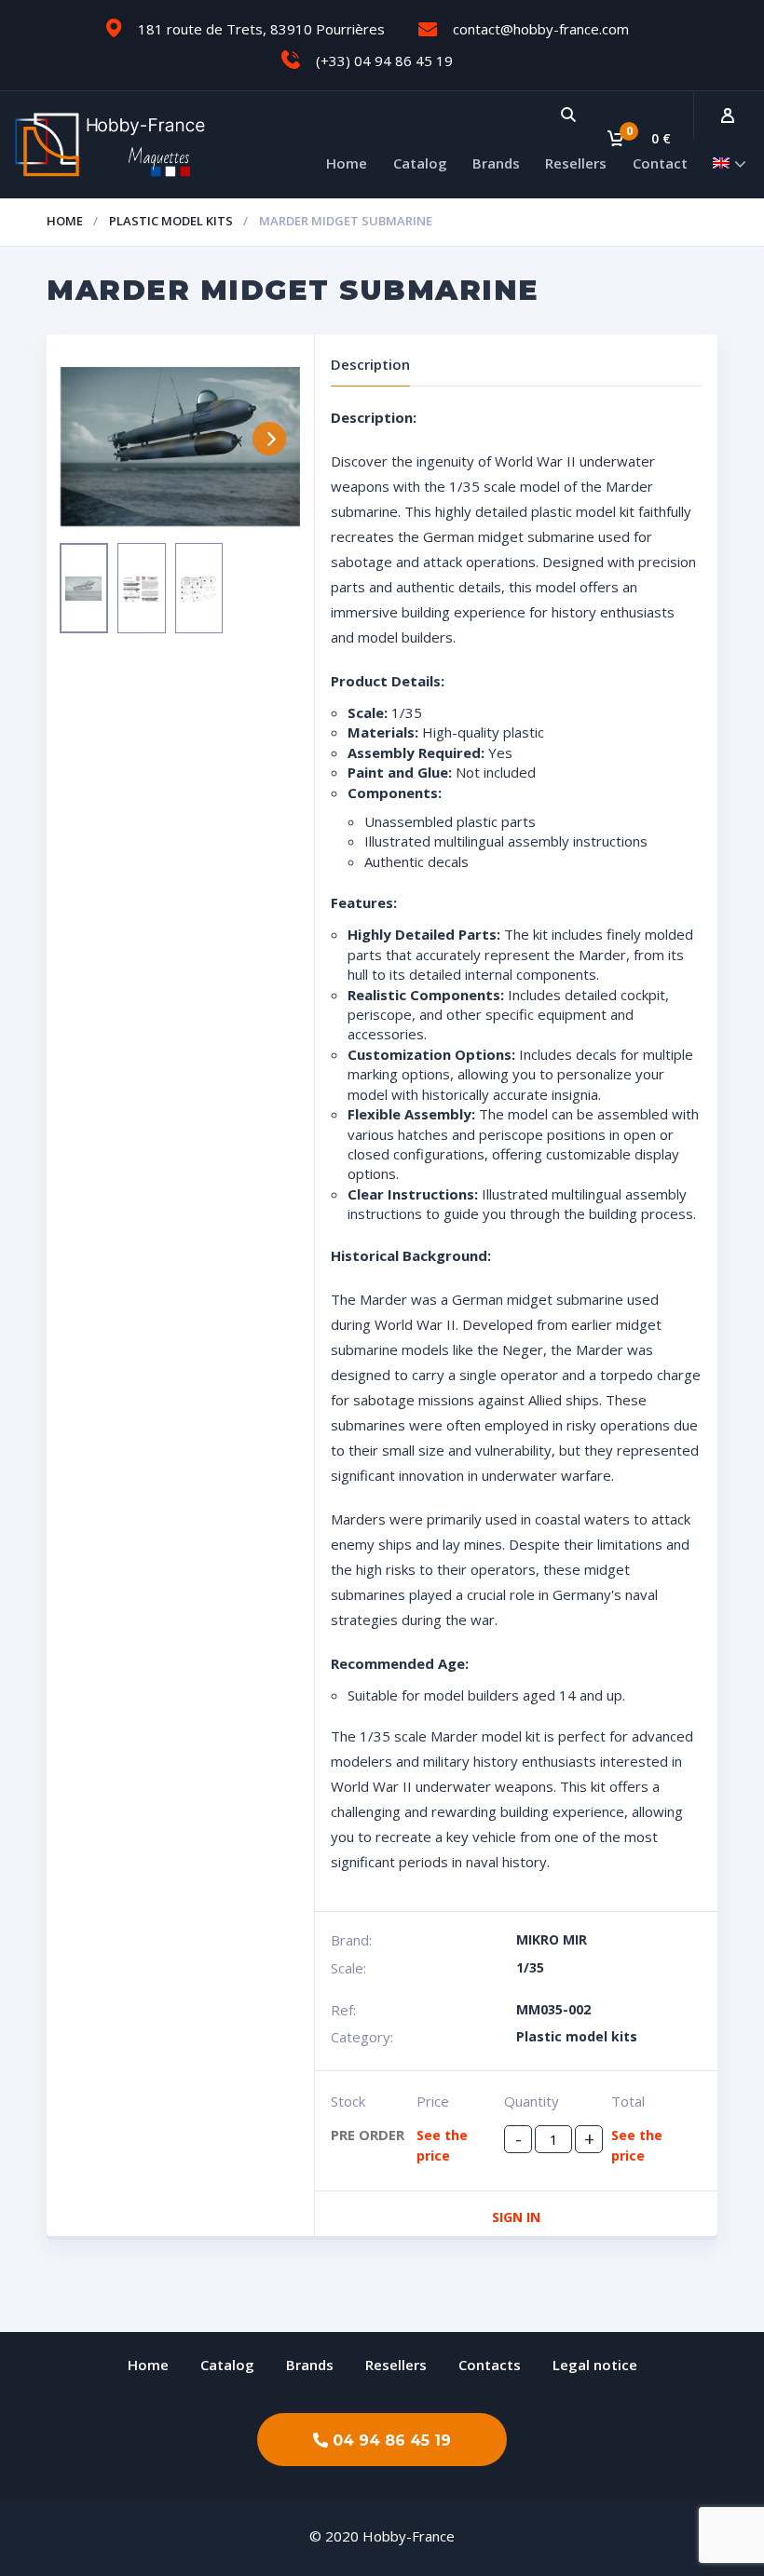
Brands (496, 163)
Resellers (576, 163)
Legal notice (595, 2365)
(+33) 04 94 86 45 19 (384, 61)
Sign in (516, 2217)
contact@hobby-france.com (541, 29)
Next (269, 439)
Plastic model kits (171, 221)
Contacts (490, 2365)
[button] (382, 2440)
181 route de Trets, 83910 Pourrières (261, 29)
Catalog (420, 163)
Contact (660, 163)
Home (347, 163)
